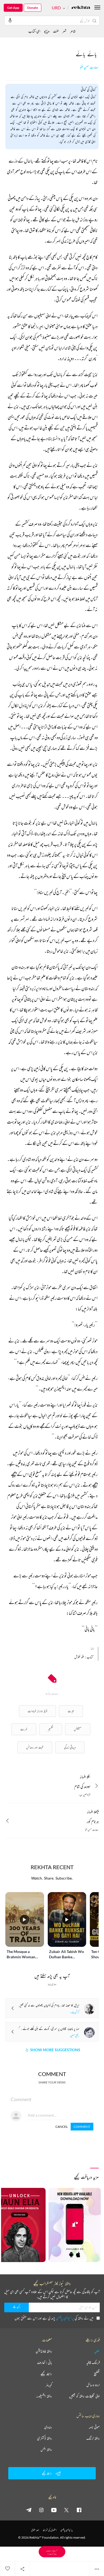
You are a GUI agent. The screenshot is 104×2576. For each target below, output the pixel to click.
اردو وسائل (93, 2385)
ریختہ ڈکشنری (45, 2438)
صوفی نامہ (94, 2427)
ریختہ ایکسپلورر (44, 2396)
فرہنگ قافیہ (93, 2362)
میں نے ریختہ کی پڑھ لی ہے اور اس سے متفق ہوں (54, 2318)
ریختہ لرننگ (93, 2438)
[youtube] (54, 2510)
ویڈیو (47, 31)
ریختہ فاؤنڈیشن (44, 2351)
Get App (13, 8)
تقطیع (97, 2374)
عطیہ (97, 2351)
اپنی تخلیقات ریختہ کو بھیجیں (84, 2396)
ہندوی (48, 2427)
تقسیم (51, 1729)
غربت (24, 1729)
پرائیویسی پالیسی (65, 2318)
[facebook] (79, 2510)
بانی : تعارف (45, 2362)
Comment (82, 2127)
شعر (64, 31)
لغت (56, 31)
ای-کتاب (34, 31)
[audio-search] (10, 20)
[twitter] (66, 2510)
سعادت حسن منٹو (89, 67)
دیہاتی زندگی (70, 1747)
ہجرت (71, 1711)
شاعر (73, 31)
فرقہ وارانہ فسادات (37, 1711)
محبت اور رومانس (35, 1747)
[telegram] (29, 2510)
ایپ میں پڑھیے (52, 2552)
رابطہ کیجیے (46, 2374)
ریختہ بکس (46, 2449)
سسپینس (78, 1729)
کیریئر (49, 2385)
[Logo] (81, 8)
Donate (33, 8)
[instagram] (41, 2510)
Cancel (62, 2127)
